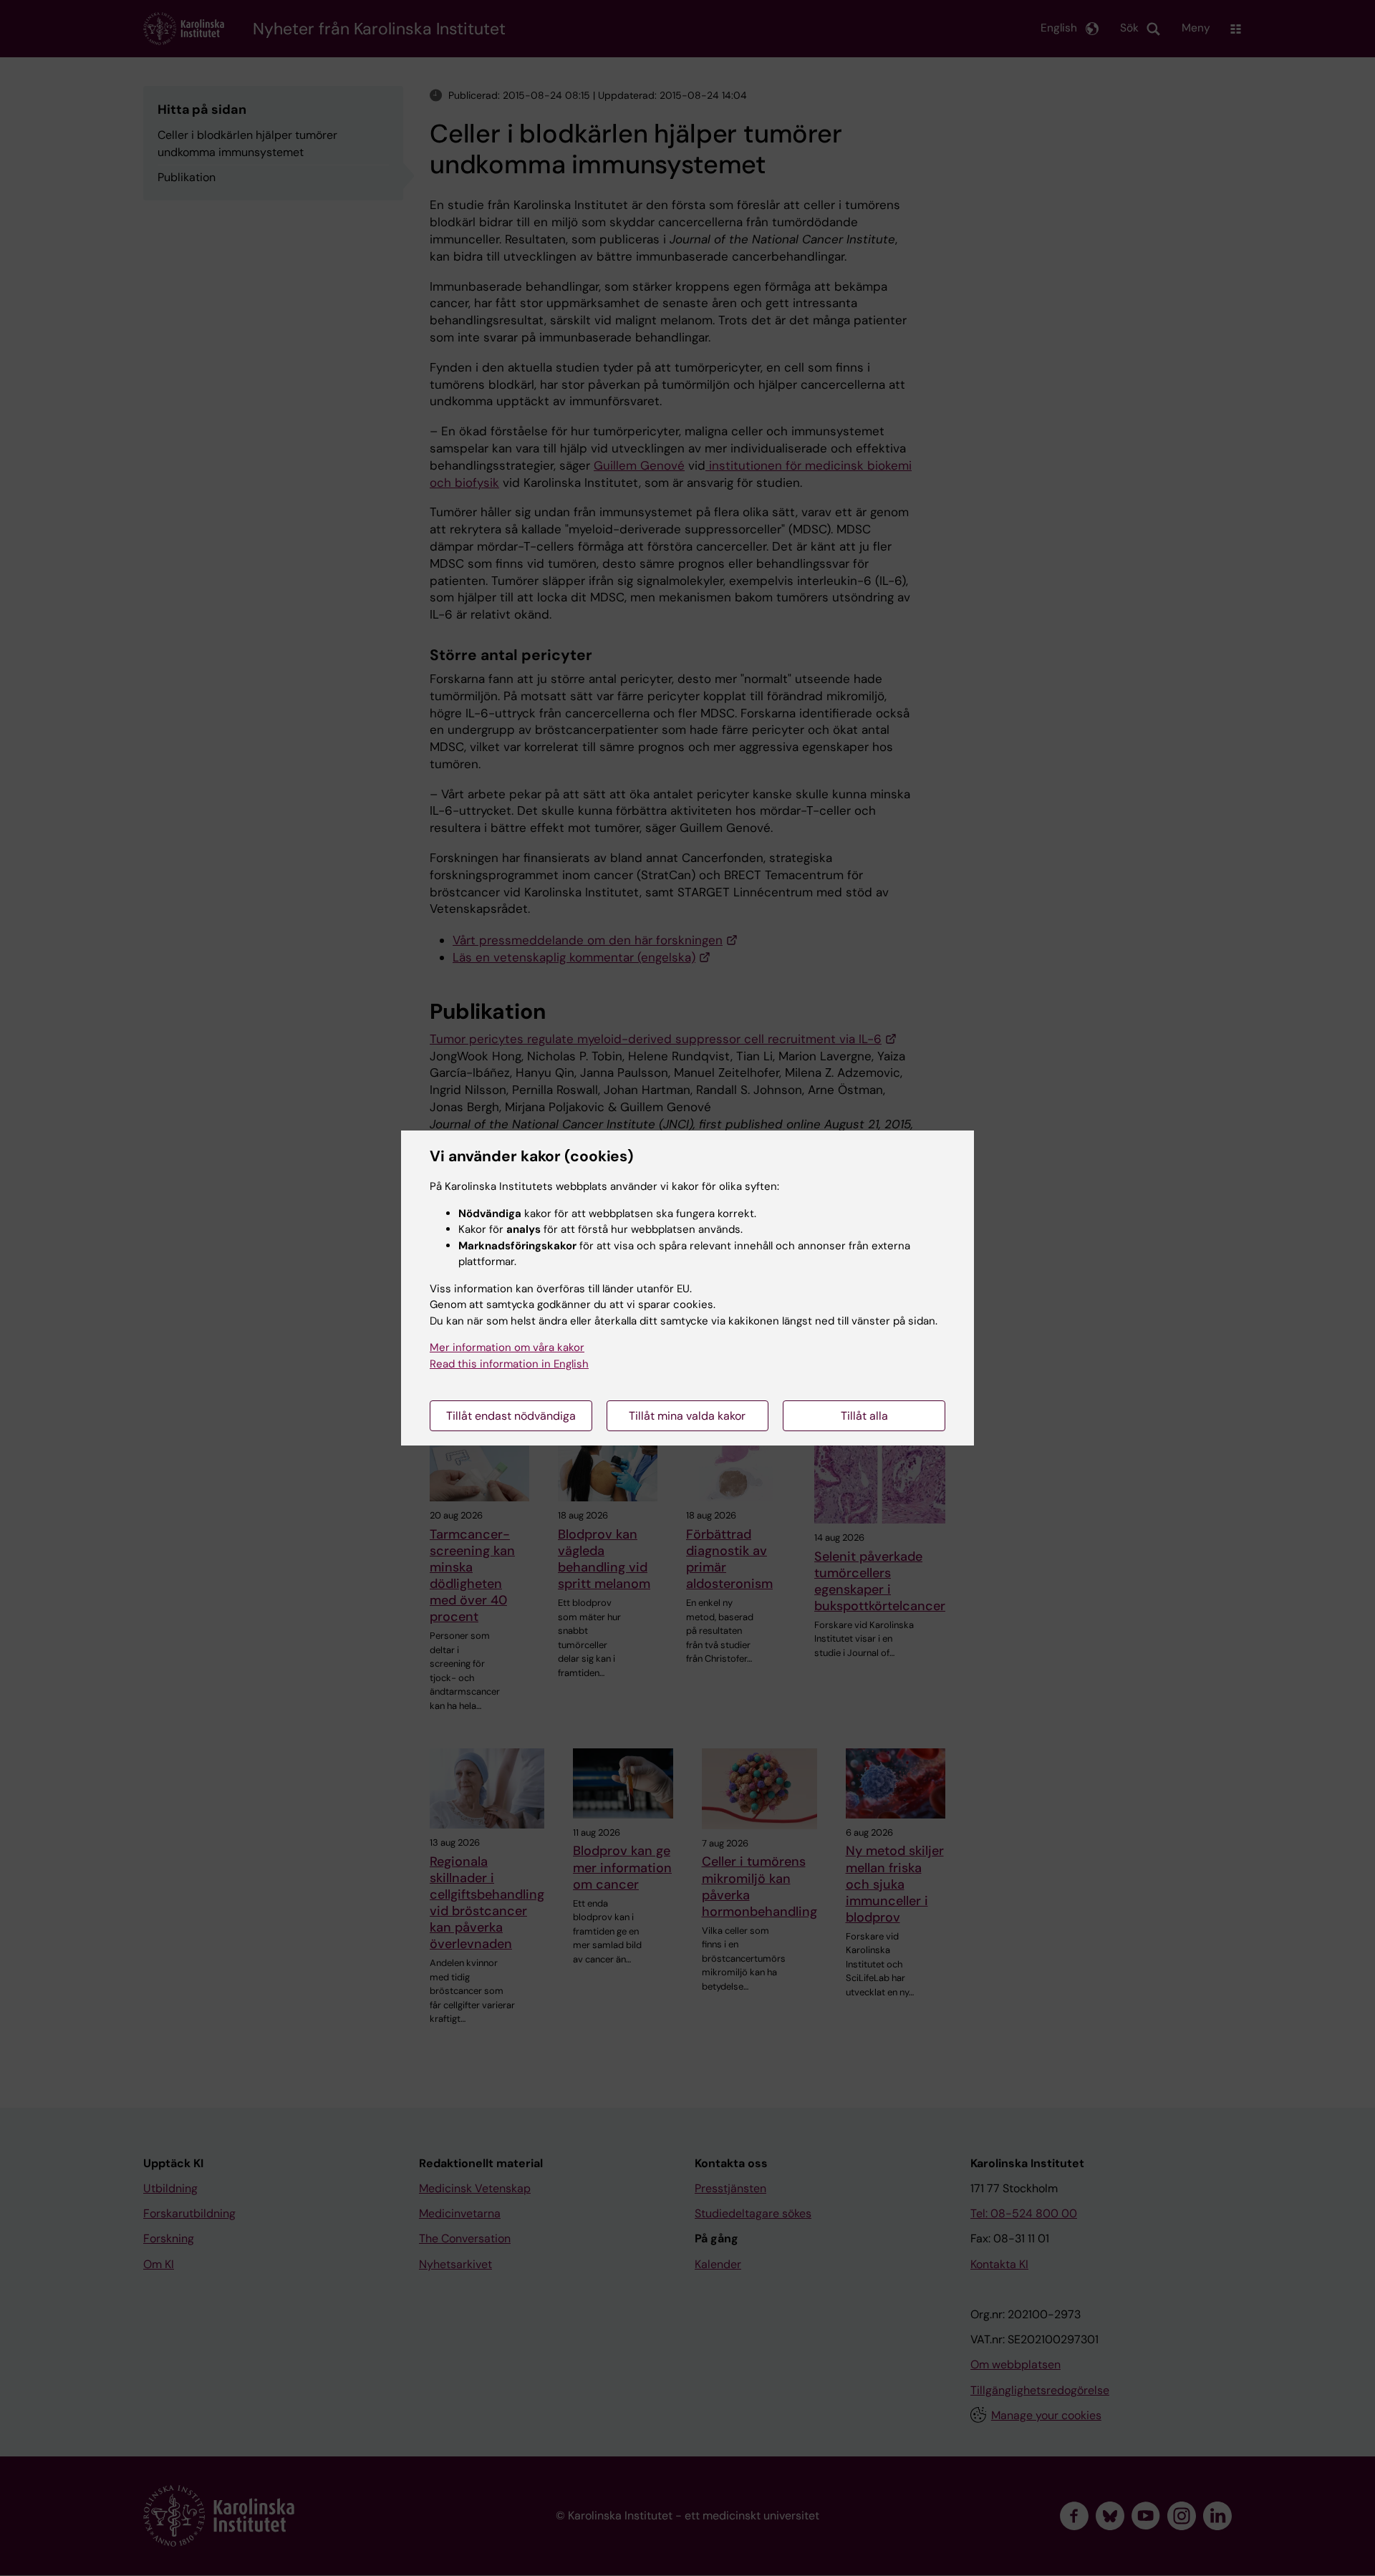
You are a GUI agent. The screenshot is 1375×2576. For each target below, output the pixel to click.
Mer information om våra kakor (507, 1347)
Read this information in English (509, 1364)
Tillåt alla (864, 1416)
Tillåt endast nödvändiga (511, 1416)
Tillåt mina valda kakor (687, 1416)
